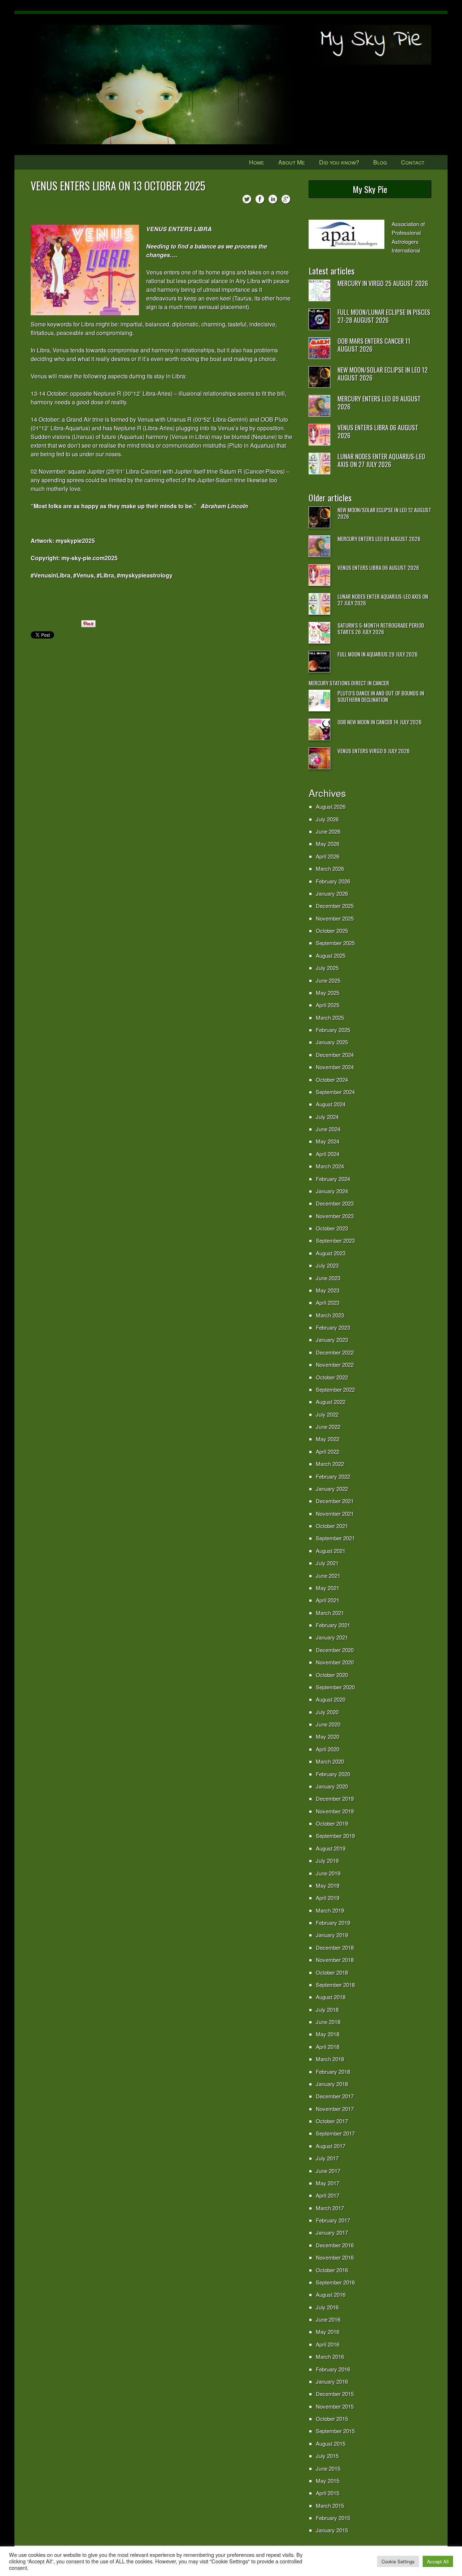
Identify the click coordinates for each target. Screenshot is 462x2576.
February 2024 (333, 1179)
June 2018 (328, 2022)
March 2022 (330, 1464)
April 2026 (328, 856)
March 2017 (330, 2208)
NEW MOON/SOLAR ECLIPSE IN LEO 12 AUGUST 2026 (383, 374)
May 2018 (328, 2034)
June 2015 (328, 2468)
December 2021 (335, 1501)
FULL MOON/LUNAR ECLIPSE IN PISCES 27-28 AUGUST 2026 (384, 316)
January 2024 (332, 1191)
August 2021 (331, 1551)
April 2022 (328, 1451)
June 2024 (328, 1129)
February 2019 (333, 1923)
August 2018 (331, 1997)
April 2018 (328, 2047)
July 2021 (327, 1563)
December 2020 (335, 1650)
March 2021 (330, 1613)
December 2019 (335, 1798)
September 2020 (335, 1687)
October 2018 (332, 1972)
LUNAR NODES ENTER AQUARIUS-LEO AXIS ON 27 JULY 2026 (381, 460)
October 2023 (332, 1228)
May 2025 (328, 993)
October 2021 (332, 1526)
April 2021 (328, 1600)
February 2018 (333, 2072)
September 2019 (335, 1836)
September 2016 (335, 2282)
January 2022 (332, 1489)
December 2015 (335, 2394)
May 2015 (328, 2481)
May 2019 (328, 1885)
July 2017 (327, 2158)
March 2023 (330, 1315)
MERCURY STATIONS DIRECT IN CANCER (349, 683)
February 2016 (333, 2369)
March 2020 (330, 1761)
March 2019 (330, 1910)
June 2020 (328, 1724)
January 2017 (332, 2232)
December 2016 (335, 2245)
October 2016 (332, 2270)
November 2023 (335, 1216)
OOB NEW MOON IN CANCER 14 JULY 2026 (380, 722)
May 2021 (328, 1588)
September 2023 (335, 1240)
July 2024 (327, 1117)
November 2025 (335, 918)
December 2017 (335, 2096)
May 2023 (328, 1290)
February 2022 (333, 1476)
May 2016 (328, 2332)
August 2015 (331, 2443)
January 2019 (332, 1935)
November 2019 (335, 1811)
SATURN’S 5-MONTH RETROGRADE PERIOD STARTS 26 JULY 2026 (381, 628)
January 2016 (332, 2381)
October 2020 (332, 1675)
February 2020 (333, 1774)
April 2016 (328, 2344)
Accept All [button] (438, 2561)
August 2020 (331, 1699)
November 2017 (335, 2109)
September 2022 (335, 1389)
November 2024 (335, 1067)
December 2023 (335, 1203)
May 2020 (328, 1736)
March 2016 (330, 2356)
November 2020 (335, 1662)
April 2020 (328, 1749)
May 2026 (328, 844)
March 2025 (330, 1017)
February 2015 (333, 2518)
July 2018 (327, 2009)
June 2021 (328, 1576)
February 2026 (333, 881)
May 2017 (328, 2183)
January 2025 (332, 1042)
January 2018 (332, 2084)
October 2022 (332, 1377)
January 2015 (332, 2530)
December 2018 (335, 1947)
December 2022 (335, 1352)
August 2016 (331, 2294)
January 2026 (332, 893)
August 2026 (331, 806)
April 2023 (328, 1302)
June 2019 (328, 1873)
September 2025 (335, 943)
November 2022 (335, 1364)
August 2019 (331, 1848)
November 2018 (335, 1960)
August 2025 (331, 955)
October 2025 (332, 931)
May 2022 (328, 1439)
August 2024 (331, 1104)
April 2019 (328, 1898)
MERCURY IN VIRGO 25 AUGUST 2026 (383, 283)
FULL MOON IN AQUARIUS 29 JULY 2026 (378, 654)
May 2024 (328, 1141)
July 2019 (327, 1860)
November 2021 (335, 1513)
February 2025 (333, 1030)
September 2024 (335, 1092)
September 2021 (335, 1538)
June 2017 (328, 2171)
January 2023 (332, 1340)
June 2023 (328, 1278)
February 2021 (333, 1625)
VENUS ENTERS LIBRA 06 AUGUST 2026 (378, 431)
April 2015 (328, 2493)
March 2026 (330, 868)
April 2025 (328, 1005)
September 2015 (335, 2431)
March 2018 (330, 2059)
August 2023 (331, 1253)
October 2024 (332, 1079)
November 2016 (335, 2257)
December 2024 (335, 1055)
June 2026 (328, 831)
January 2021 (332, 1637)
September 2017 (335, 2133)
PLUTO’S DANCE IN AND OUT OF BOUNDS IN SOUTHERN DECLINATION (381, 696)
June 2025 (328, 980)
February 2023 (333, 1327)
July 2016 (327, 2307)
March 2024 (330, 1166)
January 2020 (332, 1786)
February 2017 (333, 2220)
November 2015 (335, 2406)
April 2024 (328, 1154)
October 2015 (332, 2419)
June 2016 (328, 2319)
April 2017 (328, 2195)
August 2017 (331, 2146)
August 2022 (331, 1402)
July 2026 (327, 819)
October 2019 (332, 1823)
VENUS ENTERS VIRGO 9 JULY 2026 (374, 751)
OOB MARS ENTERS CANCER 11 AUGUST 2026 (374, 345)
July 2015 (327, 2456)
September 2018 (335, 1985)
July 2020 (327, 1712)
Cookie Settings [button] (398, 2561)
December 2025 (335, 906)
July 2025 (327, 968)
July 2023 (327, 1265)
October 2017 (332, 2121)
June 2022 (328, 1427)
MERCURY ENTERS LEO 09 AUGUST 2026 (379, 403)
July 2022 (327, 1414)
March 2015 (330, 2505)
